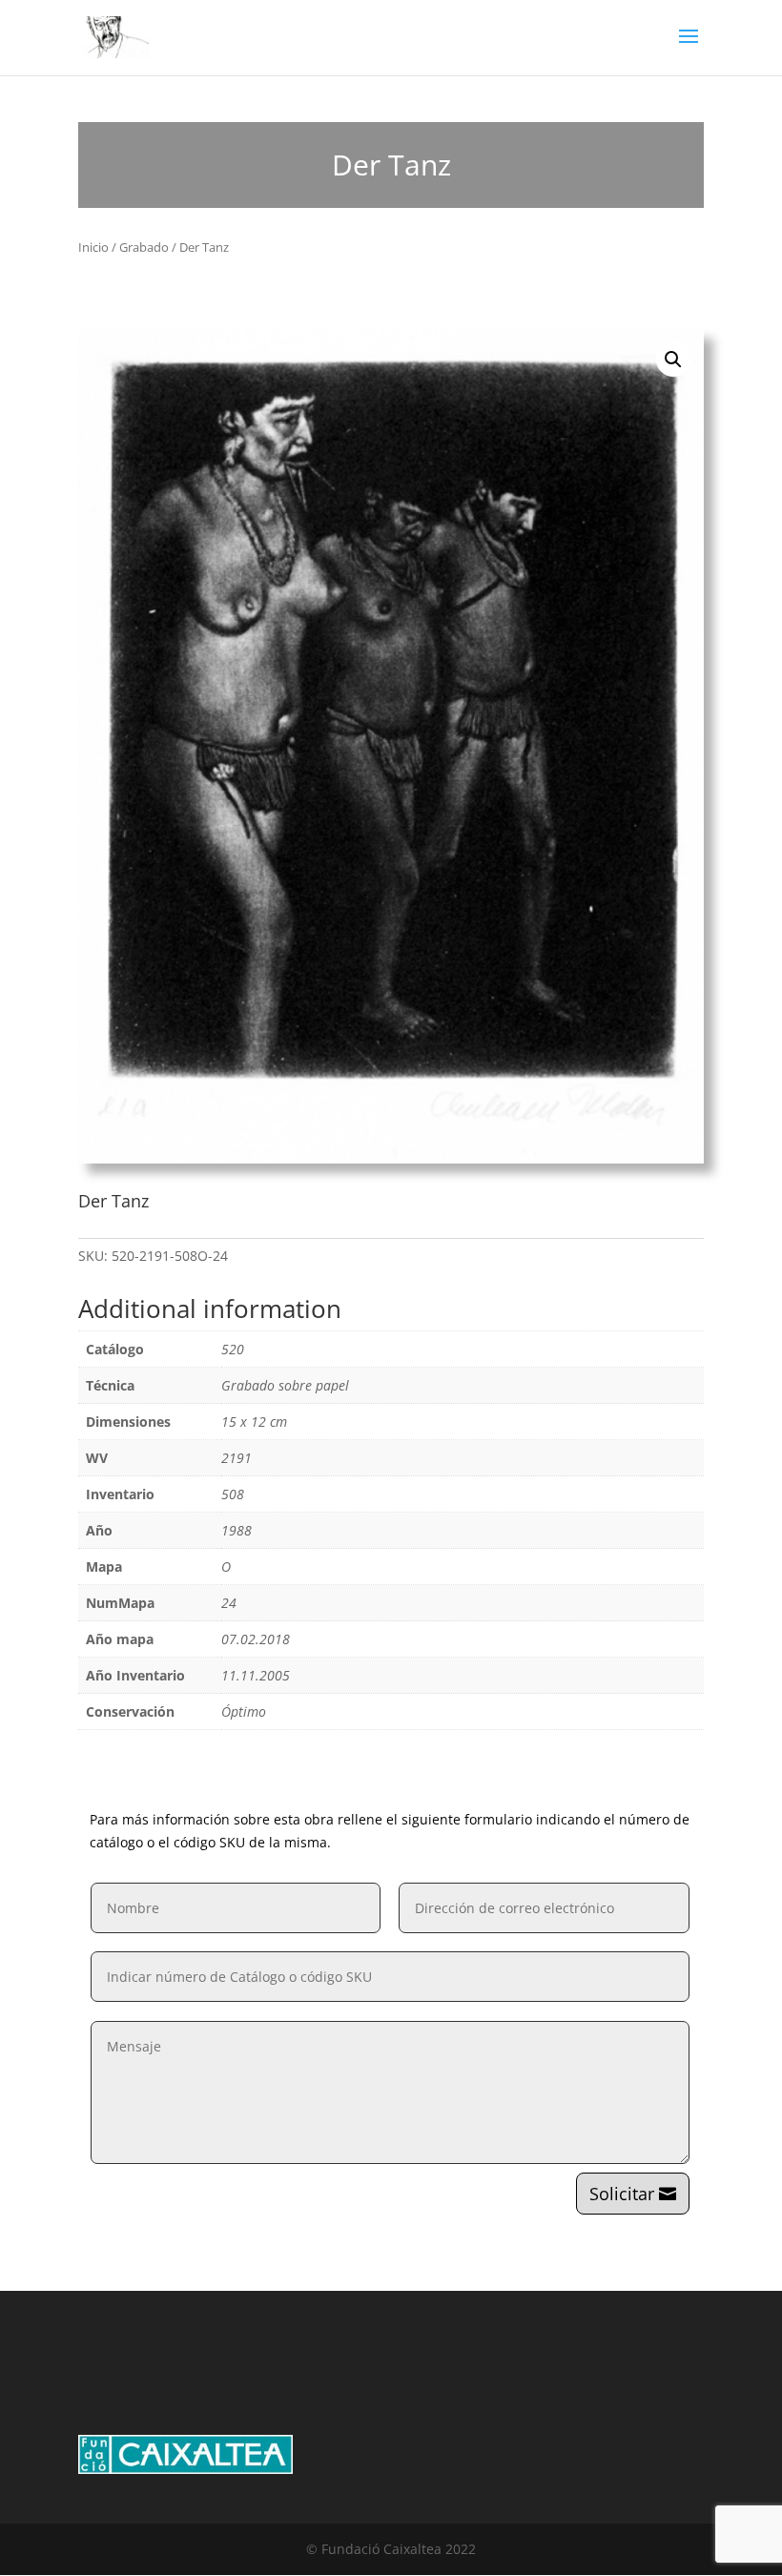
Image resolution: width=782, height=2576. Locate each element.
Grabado (144, 247)
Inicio (93, 247)
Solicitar (622, 2194)
